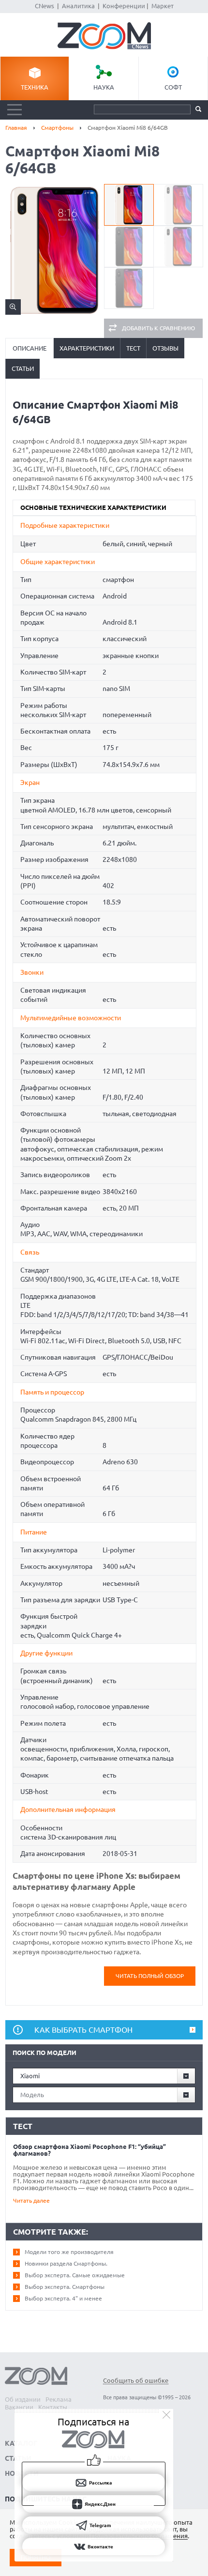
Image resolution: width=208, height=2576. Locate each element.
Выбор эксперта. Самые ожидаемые (75, 2275)
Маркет (163, 6)
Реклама (59, 2399)
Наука (104, 87)
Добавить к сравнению (158, 328)
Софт (173, 87)
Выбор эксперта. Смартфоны (65, 2287)
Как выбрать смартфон (83, 2030)
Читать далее (31, 2200)
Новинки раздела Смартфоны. (66, 2263)
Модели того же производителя (69, 2252)
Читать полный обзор (150, 1976)
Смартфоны (57, 128)
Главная (16, 128)
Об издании (23, 2399)
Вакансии (19, 2407)
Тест (133, 348)
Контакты (53, 2407)
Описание (30, 348)
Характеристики (87, 348)
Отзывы (165, 348)
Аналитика (78, 6)
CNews (45, 6)
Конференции (124, 6)
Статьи (23, 368)
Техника (35, 87)
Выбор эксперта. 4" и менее (63, 2298)
